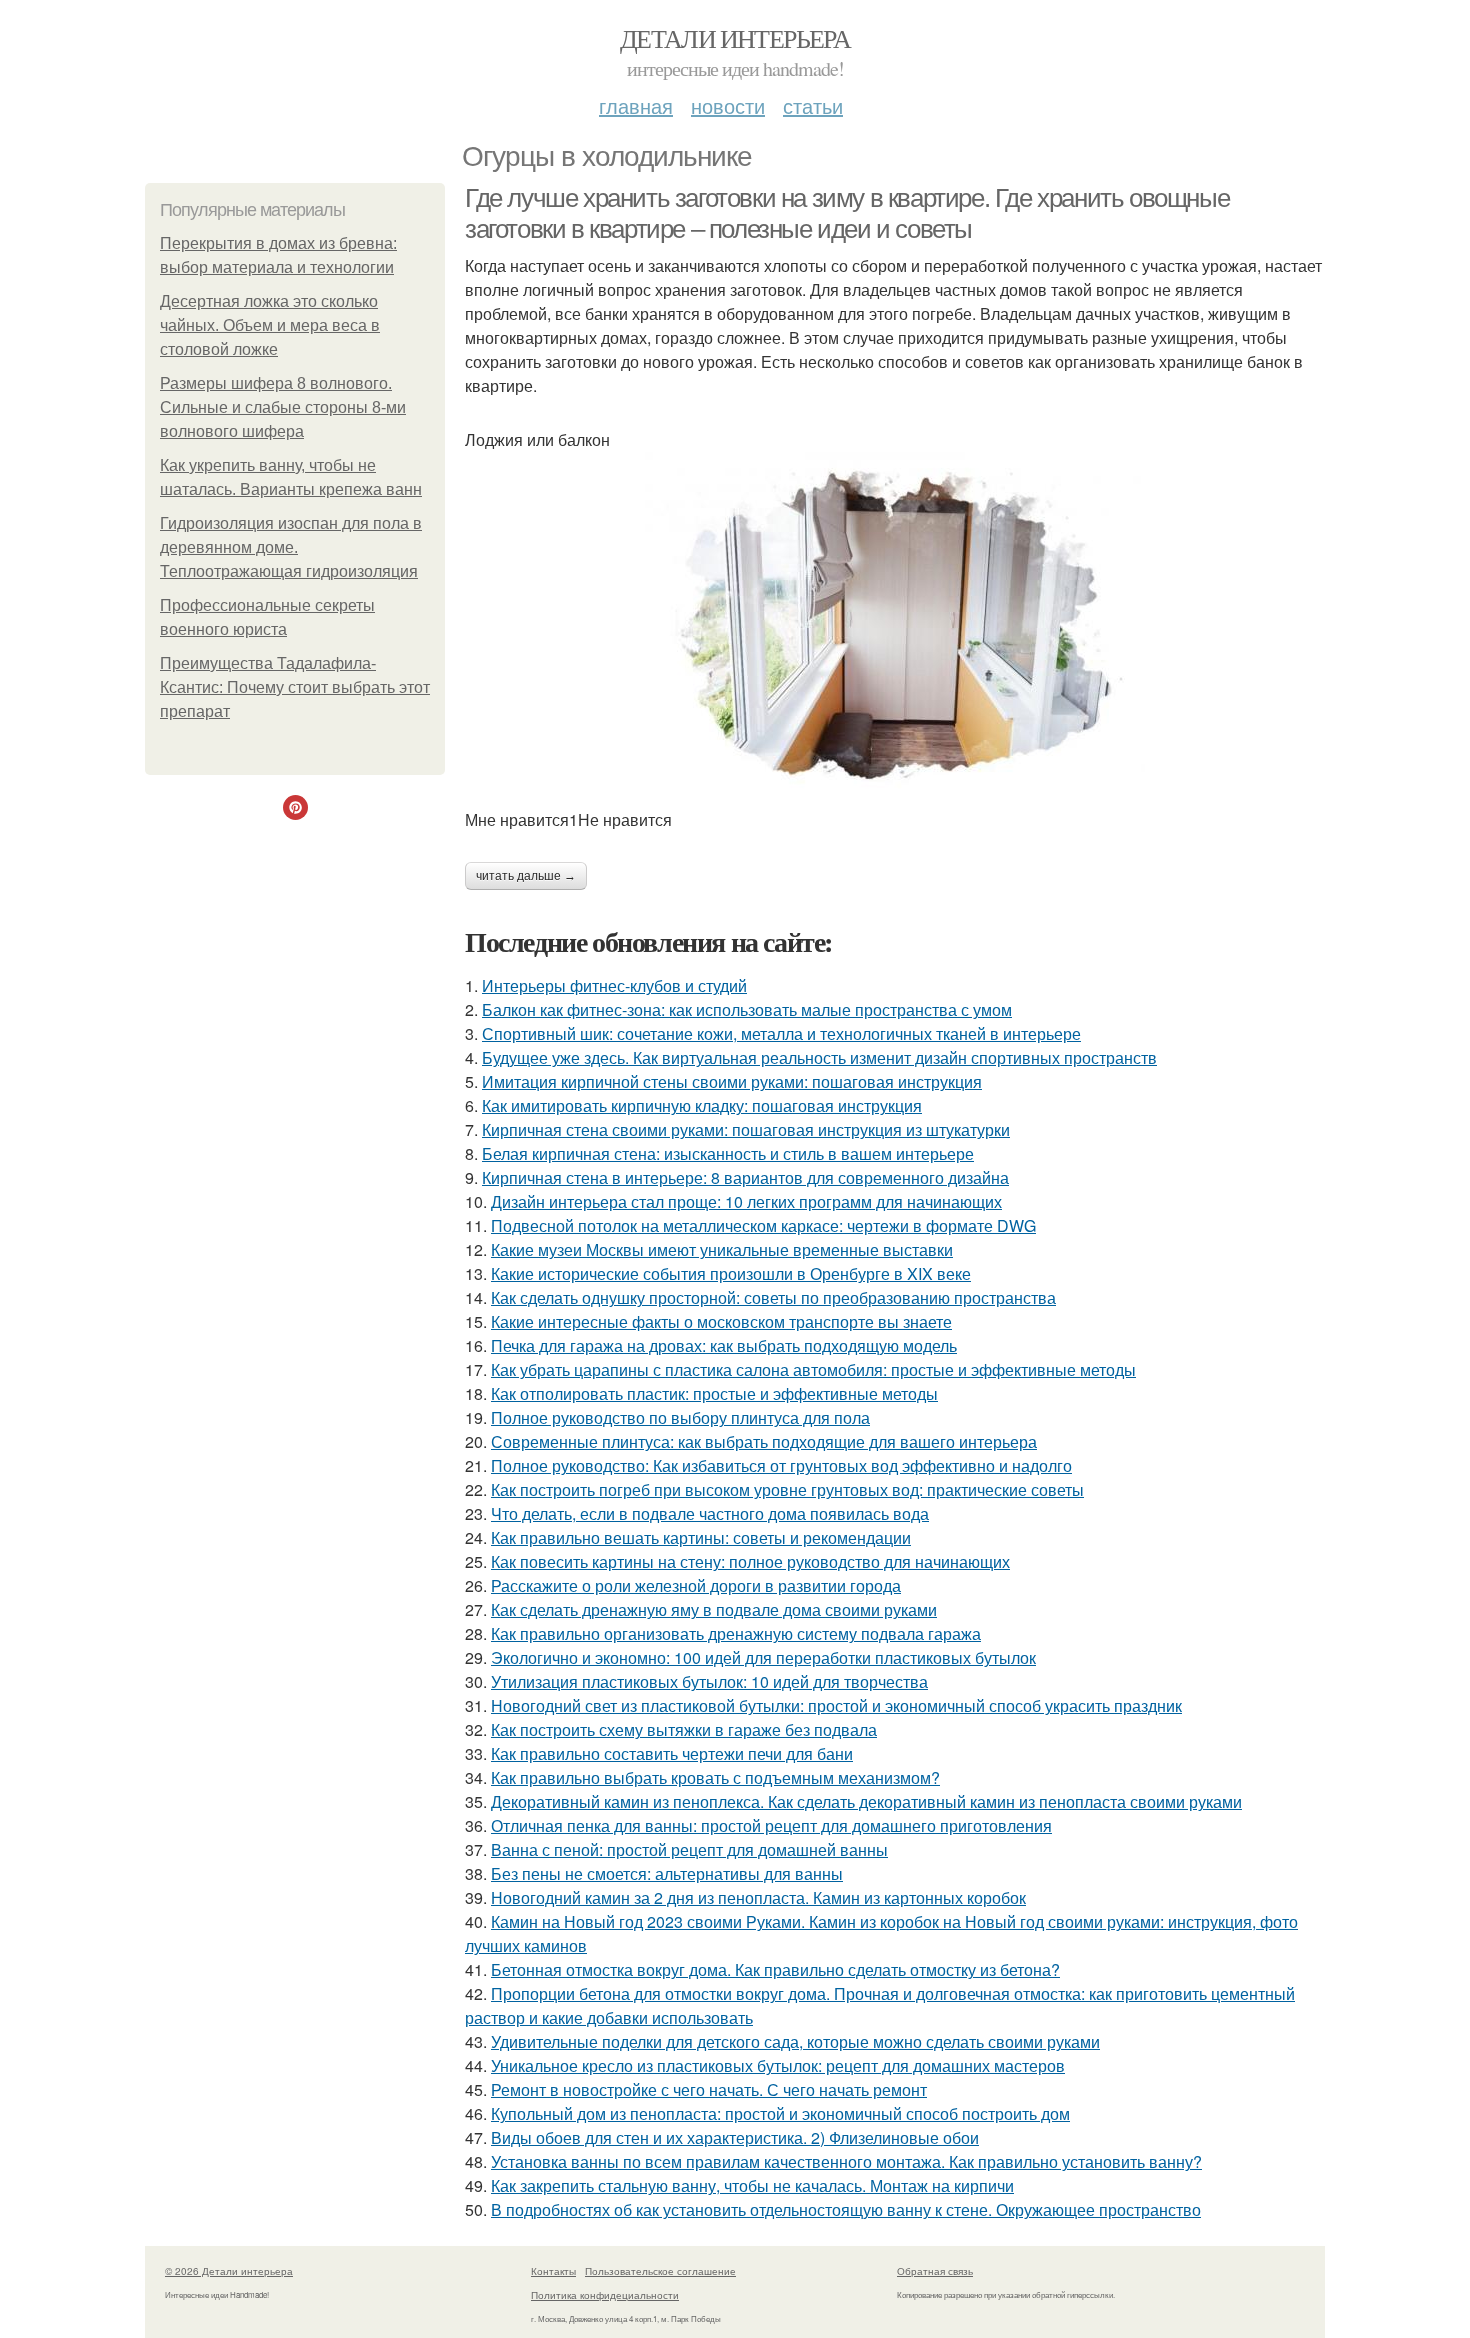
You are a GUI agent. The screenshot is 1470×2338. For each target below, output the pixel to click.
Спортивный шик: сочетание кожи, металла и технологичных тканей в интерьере (781, 1033)
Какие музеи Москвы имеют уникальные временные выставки (722, 1249)
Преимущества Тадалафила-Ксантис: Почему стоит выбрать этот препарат (295, 687)
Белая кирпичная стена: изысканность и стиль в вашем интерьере (728, 1153)
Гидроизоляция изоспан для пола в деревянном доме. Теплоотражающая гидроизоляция (291, 547)
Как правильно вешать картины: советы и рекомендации (701, 1537)
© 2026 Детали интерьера (229, 2271)
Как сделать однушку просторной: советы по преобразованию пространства (773, 1297)
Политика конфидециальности (605, 2295)
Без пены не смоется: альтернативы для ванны (667, 1873)
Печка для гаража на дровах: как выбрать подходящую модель (724, 1345)
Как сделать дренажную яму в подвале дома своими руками (714, 1609)
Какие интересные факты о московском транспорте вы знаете (721, 1321)
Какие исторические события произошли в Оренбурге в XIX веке (731, 1273)
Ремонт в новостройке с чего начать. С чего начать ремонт (709, 2089)
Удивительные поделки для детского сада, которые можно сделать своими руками (795, 2041)
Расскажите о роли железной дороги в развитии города (696, 1585)
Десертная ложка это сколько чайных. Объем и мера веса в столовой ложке (270, 325)
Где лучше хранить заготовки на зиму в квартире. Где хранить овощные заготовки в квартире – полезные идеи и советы (847, 213)
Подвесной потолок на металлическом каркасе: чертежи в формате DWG (763, 1225)
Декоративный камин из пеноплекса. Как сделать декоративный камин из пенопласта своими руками (866, 1801)
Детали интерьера (735, 38)
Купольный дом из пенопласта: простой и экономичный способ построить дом (780, 2113)
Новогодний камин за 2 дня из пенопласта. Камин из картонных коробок (758, 1897)
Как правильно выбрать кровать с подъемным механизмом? (715, 1777)
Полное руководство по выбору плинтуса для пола (680, 1417)
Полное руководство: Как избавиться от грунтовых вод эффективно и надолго (781, 1465)
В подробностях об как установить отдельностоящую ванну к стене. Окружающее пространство (846, 2209)
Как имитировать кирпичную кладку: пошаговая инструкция (702, 1105)
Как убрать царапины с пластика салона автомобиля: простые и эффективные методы (813, 1369)
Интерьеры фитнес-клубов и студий (614, 985)
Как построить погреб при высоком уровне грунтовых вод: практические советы (787, 1489)
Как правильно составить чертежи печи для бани (672, 1753)
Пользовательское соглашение (660, 2271)
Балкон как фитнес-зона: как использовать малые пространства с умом (747, 1009)
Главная (636, 105)
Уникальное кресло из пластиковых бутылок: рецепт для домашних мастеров (778, 2065)
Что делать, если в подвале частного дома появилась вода (710, 1513)
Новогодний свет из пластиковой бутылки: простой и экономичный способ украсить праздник (836, 1705)
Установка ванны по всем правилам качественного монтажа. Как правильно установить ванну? (846, 2161)
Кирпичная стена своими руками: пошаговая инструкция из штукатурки (746, 1129)
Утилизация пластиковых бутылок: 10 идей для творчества (709, 1681)
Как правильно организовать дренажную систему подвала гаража (736, 1633)
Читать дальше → (526, 876)
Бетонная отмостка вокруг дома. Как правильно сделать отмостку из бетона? (775, 1969)
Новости (728, 105)
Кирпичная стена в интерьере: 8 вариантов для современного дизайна (745, 1177)
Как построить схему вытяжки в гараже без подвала (684, 1729)
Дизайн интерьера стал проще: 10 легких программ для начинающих (746, 1201)
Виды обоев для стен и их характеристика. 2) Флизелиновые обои (735, 2137)
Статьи (813, 105)
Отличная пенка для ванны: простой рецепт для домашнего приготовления (771, 1825)
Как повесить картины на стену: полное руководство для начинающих (750, 1561)
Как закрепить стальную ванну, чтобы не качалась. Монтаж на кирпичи (752, 2185)
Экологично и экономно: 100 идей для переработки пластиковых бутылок (763, 1657)
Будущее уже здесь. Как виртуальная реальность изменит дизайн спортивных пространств (819, 1057)
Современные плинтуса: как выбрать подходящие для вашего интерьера (764, 1441)
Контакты (553, 2271)
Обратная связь (935, 2271)
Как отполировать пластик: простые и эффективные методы (714, 1393)
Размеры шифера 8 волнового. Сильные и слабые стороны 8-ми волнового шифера (283, 407)
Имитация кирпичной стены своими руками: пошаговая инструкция (732, 1081)
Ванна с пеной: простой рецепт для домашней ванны (689, 1849)
